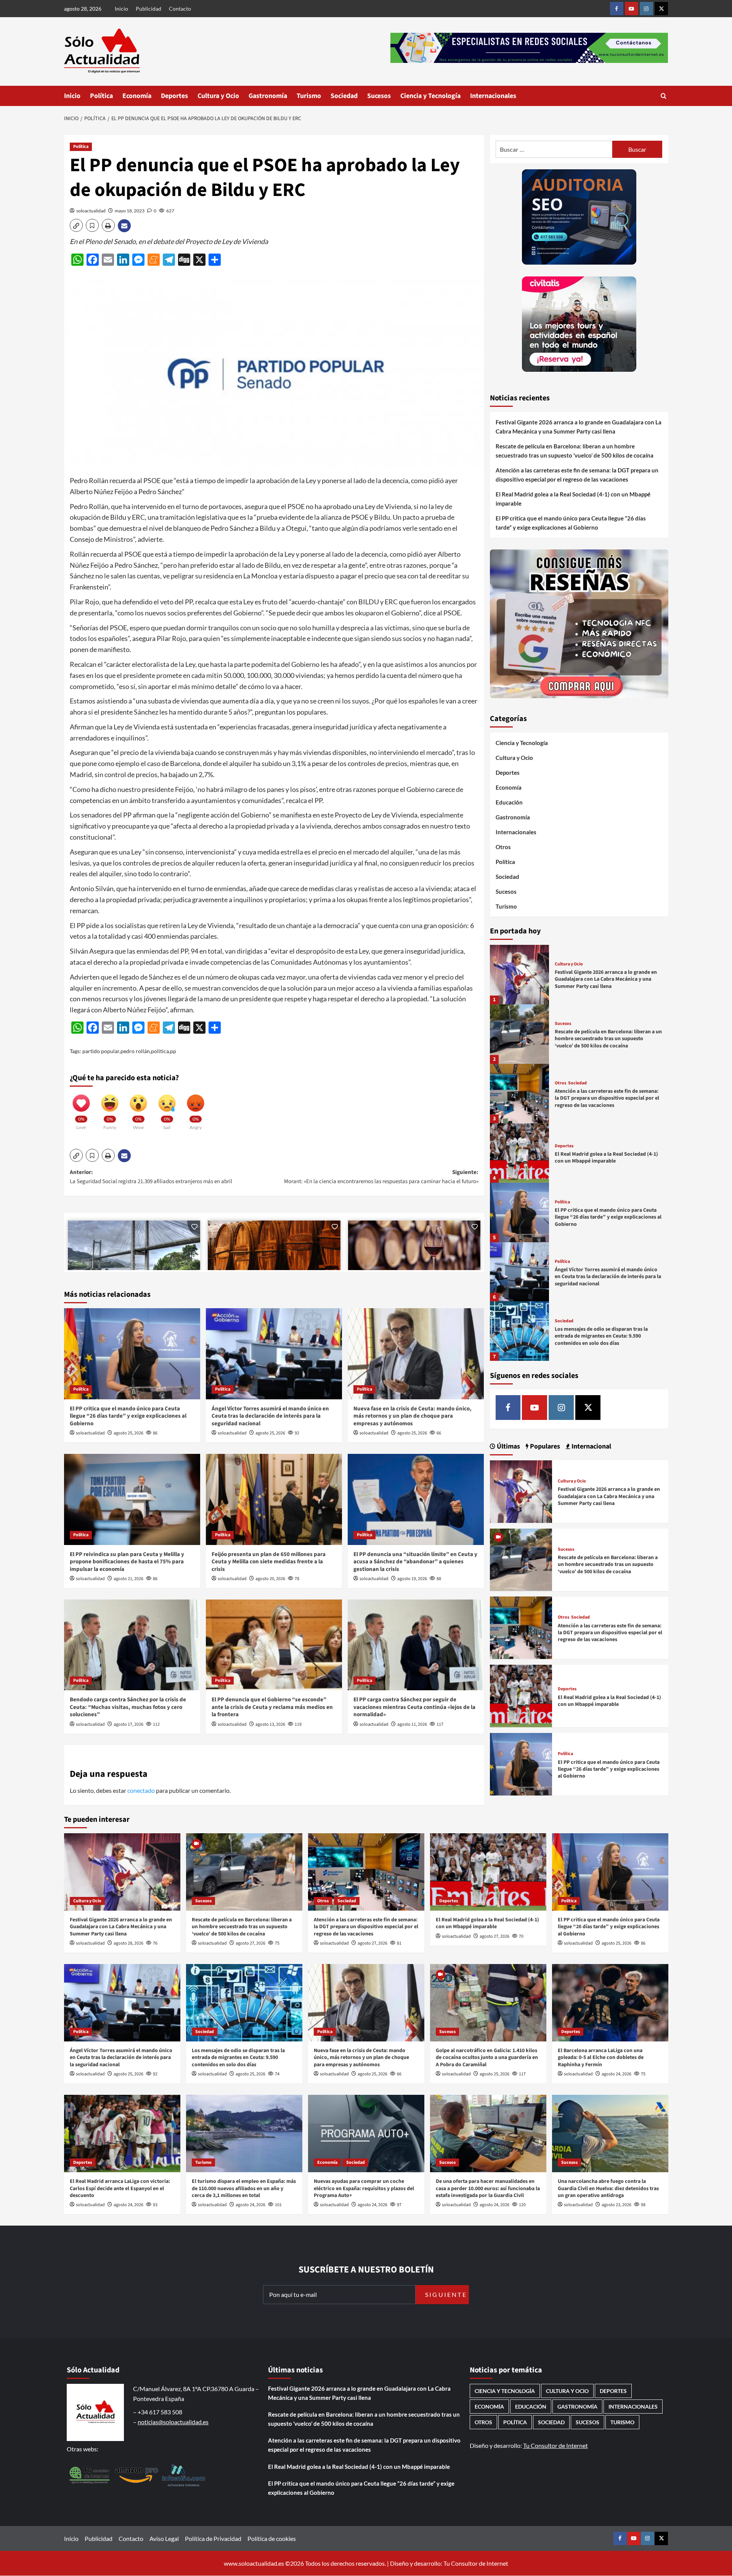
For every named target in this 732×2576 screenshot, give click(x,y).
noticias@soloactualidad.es (173, 2422)
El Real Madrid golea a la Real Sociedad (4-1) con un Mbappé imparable (573, 499)
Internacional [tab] (591, 1446)
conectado (141, 1790)
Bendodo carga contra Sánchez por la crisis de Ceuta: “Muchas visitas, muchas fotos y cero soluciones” (128, 1707)
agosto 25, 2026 (128, 1433)
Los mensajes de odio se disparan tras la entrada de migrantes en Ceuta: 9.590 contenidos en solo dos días (601, 1336)
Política (101, 96)
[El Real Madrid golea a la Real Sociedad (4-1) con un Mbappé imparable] (520, 1153)
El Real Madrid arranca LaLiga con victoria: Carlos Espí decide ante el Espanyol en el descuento (120, 2188)
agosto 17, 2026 (128, 1724)
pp (173, 1051)
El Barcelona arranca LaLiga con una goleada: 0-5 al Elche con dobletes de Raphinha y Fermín (601, 2057)
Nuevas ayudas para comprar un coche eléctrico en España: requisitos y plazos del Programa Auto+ (364, 2188)
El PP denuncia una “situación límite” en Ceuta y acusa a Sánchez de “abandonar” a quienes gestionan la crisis (415, 1562)
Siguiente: (381, 1177)
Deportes (174, 96)
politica (160, 1051)
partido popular (101, 1051)
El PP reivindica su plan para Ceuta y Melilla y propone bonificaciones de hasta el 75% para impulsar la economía (127, 1562)
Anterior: (151, 1177)
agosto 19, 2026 (412, 1579)
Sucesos (379, 96)
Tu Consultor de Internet (555, 2445)
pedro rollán (135, 1051)
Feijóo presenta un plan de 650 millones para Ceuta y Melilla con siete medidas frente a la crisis (269, 1562)
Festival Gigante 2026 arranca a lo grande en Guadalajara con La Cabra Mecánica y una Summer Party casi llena (579, 427)
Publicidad (148, 9)
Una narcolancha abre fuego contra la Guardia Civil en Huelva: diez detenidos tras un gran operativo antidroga (608, 2188)
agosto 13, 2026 (270, 1724)
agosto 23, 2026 (616, 2205)
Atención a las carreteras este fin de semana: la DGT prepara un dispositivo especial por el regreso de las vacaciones (577, 475)
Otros (503, 847)
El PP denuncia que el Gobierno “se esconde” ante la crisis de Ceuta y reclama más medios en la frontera (272, 1707)
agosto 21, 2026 (128, 1579)
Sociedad (344, 96)
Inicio (121, 9)
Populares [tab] (544, 1446)
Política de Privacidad (213, 2538)
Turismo (309, 96)
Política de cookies (272, 2538)
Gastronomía (268, 96)
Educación (509, 802)
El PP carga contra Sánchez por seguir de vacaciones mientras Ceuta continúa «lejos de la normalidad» (414, 1707)
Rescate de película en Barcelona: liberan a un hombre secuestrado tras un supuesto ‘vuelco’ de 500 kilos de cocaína (575, 451)
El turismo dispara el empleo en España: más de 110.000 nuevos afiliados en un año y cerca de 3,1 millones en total (244, 2188)
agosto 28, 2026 (128, 1943)
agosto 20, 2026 (270, 1579)
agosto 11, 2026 (412, 1724)
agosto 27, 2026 (250, 1943)
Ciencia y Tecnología (430, 96)
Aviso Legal (164, 2538)
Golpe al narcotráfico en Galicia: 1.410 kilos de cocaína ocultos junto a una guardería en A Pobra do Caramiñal (487, 2057)
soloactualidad (91, 211)
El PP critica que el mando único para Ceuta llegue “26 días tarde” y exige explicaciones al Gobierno (128, 1416)
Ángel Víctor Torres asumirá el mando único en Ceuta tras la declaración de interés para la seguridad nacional (270, 1416)
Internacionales (493, 96)
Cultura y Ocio (218, 96)
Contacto (180, 9)
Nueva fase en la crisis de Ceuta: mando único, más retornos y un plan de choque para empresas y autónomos (413, 1416)
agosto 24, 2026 (616, 2074)
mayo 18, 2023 (130, 211)
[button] (664, 96)
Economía (137, 96)
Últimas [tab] (508, 1446)
